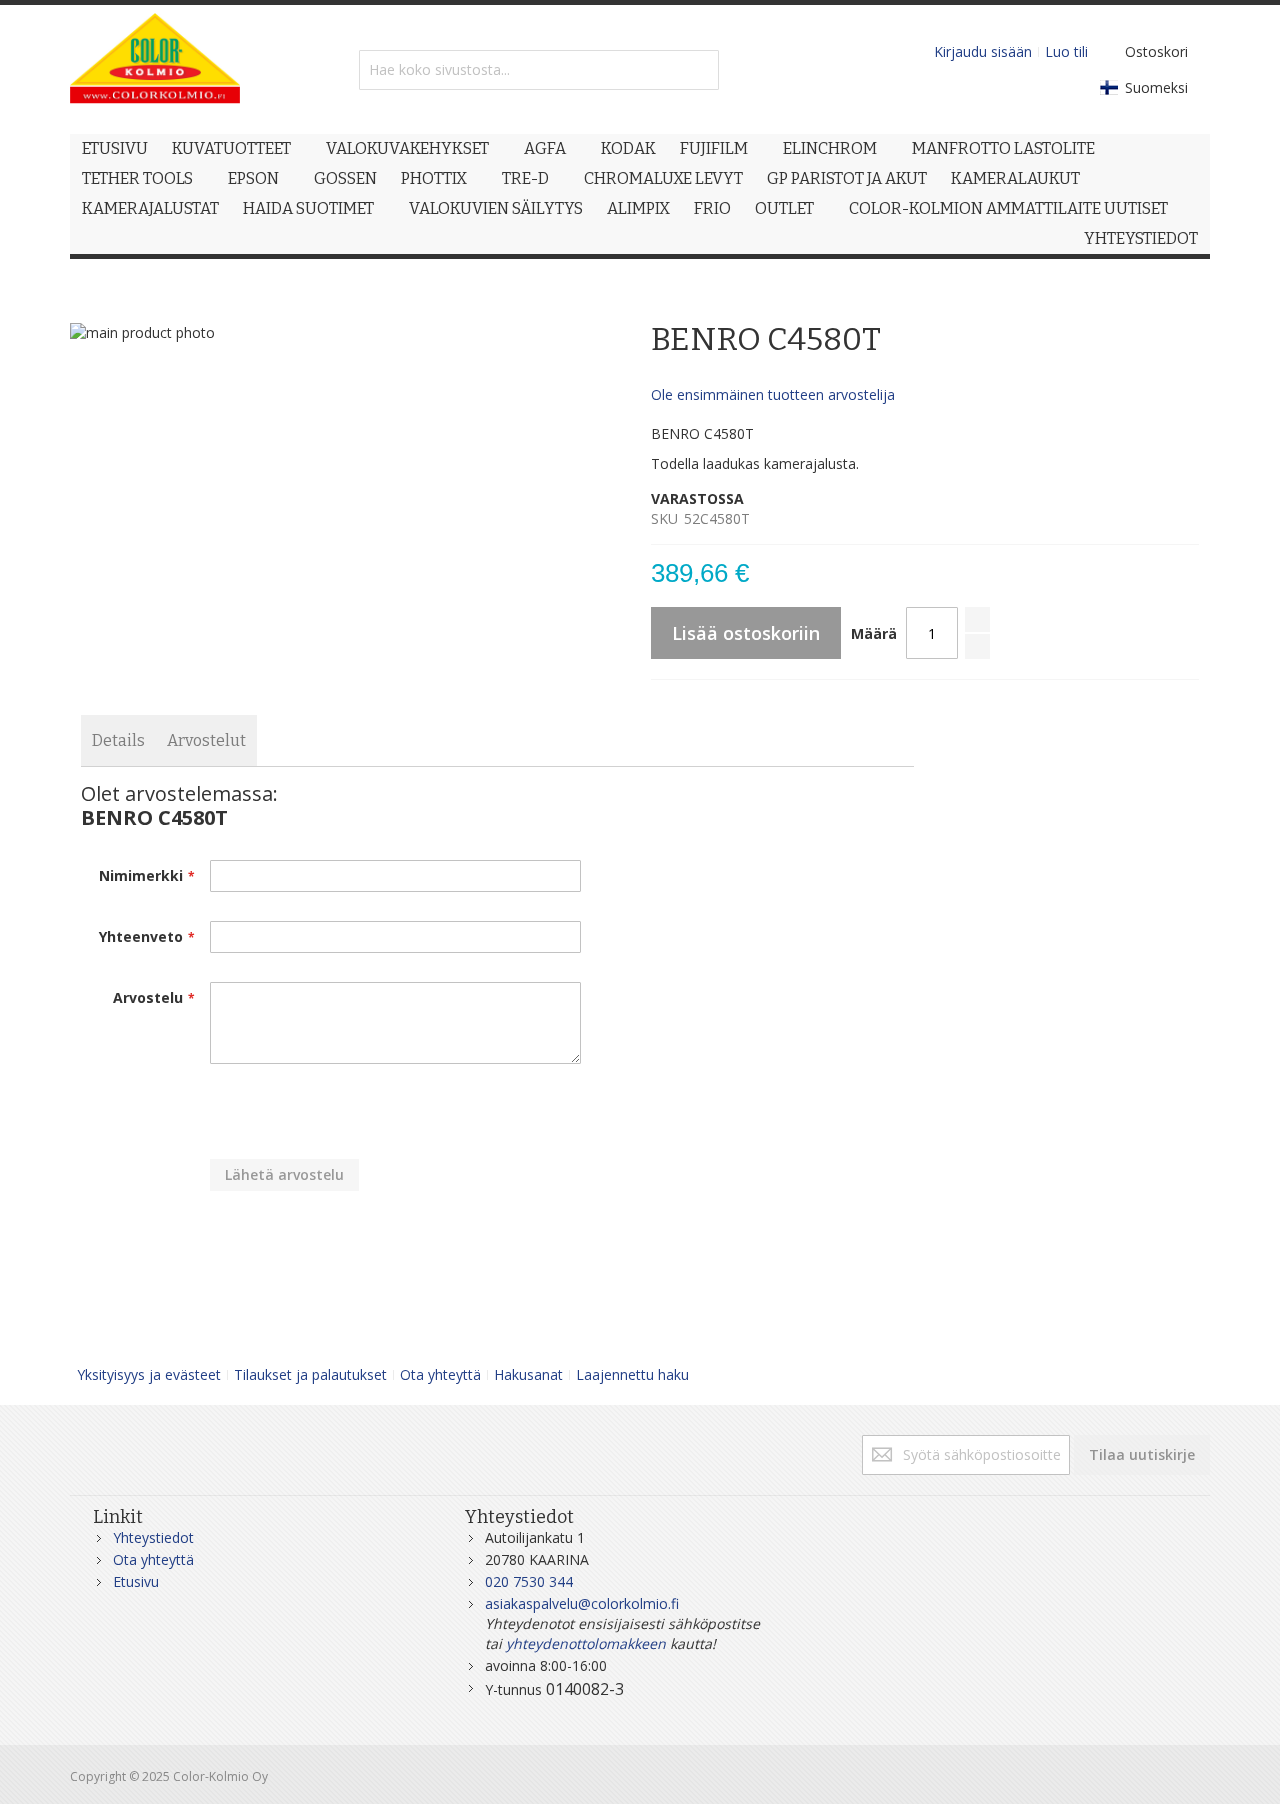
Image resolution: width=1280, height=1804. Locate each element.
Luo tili (1066, 51)
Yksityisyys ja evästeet (149, 1374)
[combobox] (539, 70)
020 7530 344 (529, 1581)
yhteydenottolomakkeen (586, 1643)
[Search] (699, 70)
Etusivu (136, 1581)
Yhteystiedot (153, 1537)
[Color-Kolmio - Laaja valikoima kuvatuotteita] (155, 69)
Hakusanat (528, 1374)
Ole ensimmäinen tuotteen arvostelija (773, 394)
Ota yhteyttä (440, 1374)
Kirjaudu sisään (983, 51)
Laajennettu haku (632, 1374)
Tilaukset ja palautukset (310, 1374)
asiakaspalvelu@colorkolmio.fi (582, 1603)
